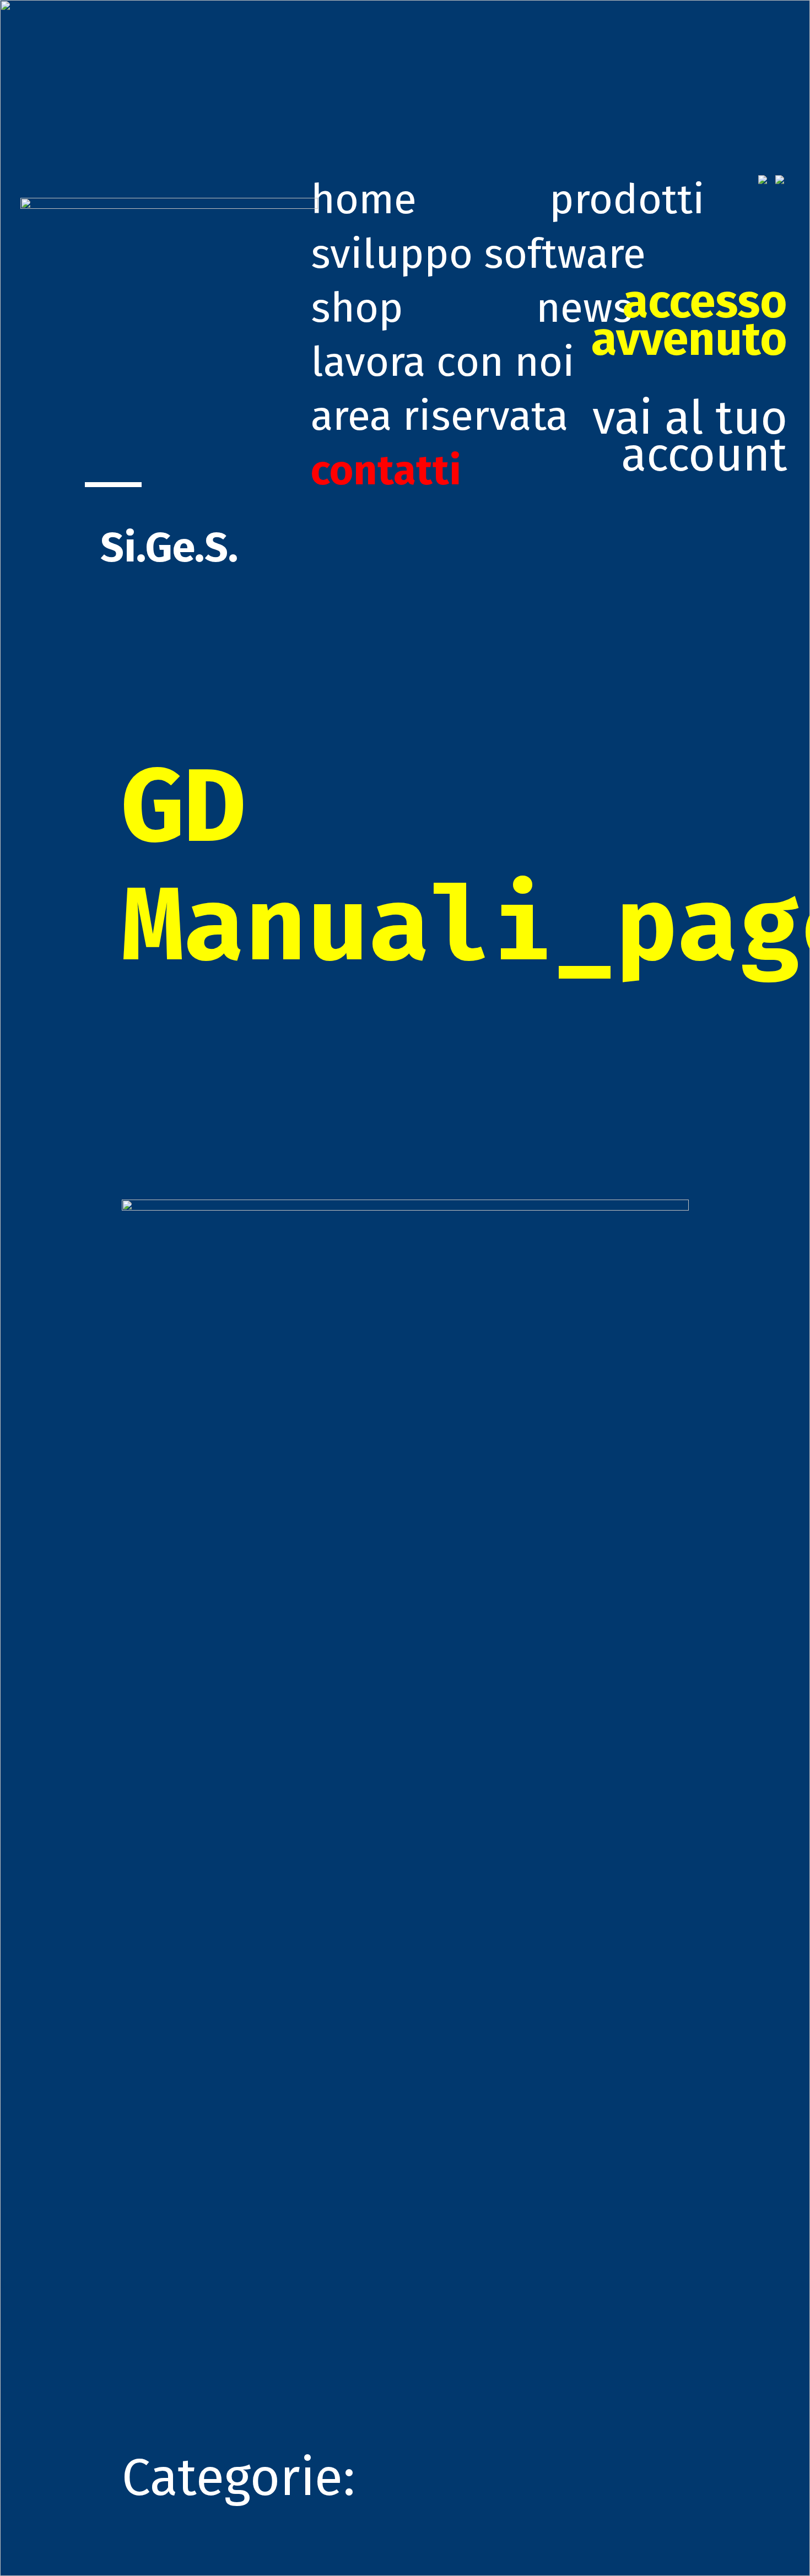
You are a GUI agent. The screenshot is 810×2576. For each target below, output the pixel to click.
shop (357, 308)
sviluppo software (478, 254)
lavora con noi (443, 362)
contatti (386, 471)
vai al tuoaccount (689, 379)
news (584, 308)
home (364, 199)
